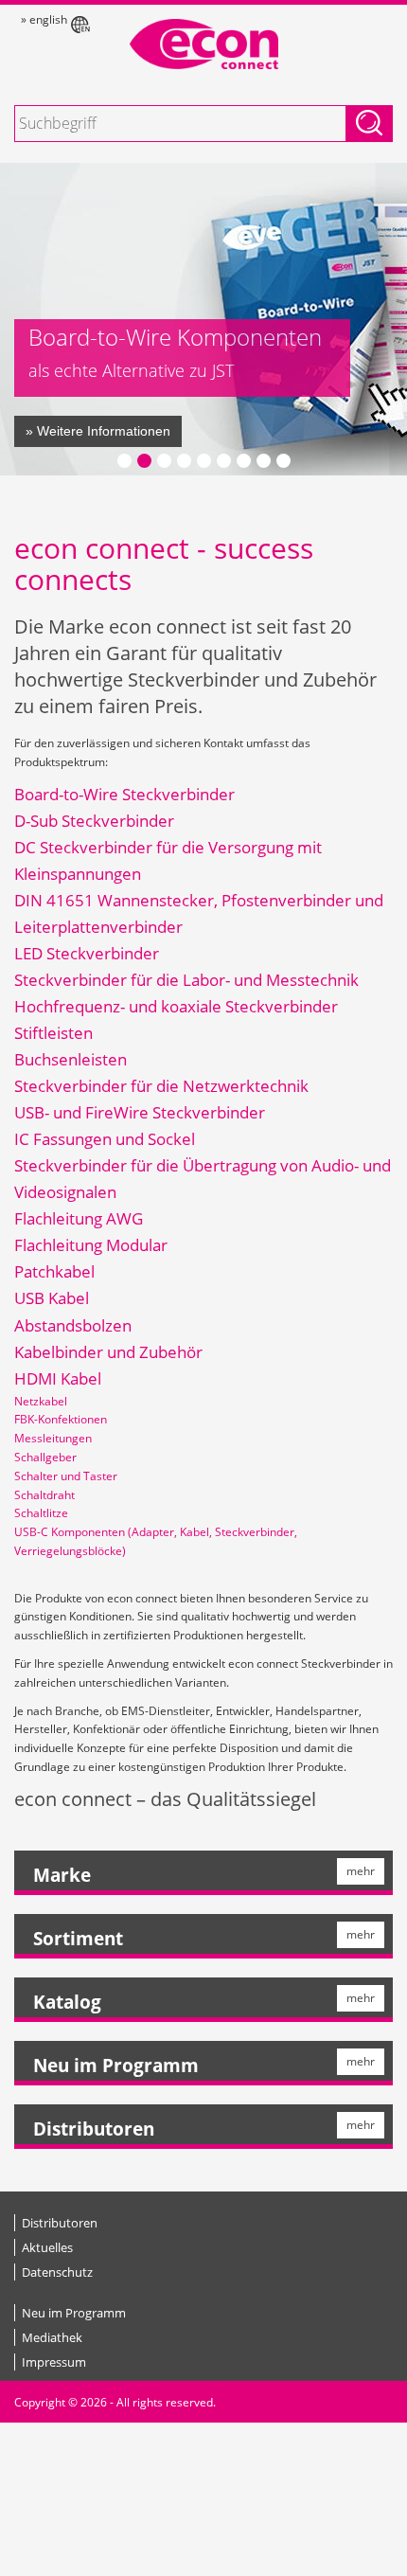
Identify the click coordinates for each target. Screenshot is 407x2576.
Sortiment (78, 1939)
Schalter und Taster (66, 1476)
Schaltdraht (44, 1495)
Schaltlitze (41, 1513)
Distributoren (94, 2129)
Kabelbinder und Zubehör (108, 1352)
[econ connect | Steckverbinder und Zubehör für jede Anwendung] (203, 44)
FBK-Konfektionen (61, 1419)
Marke (62, 1875)
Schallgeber (45, 1457)
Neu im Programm (116, 2066)
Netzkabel (41, 1401)
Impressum (54, 2362)
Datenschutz (57, 2272)
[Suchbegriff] (369, 124)
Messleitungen (53, 1438)
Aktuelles (47, 2247)
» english (44, 19)
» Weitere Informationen (98, 431)
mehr (361, 1871)
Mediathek (52, 2337)
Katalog (67, 2002)
